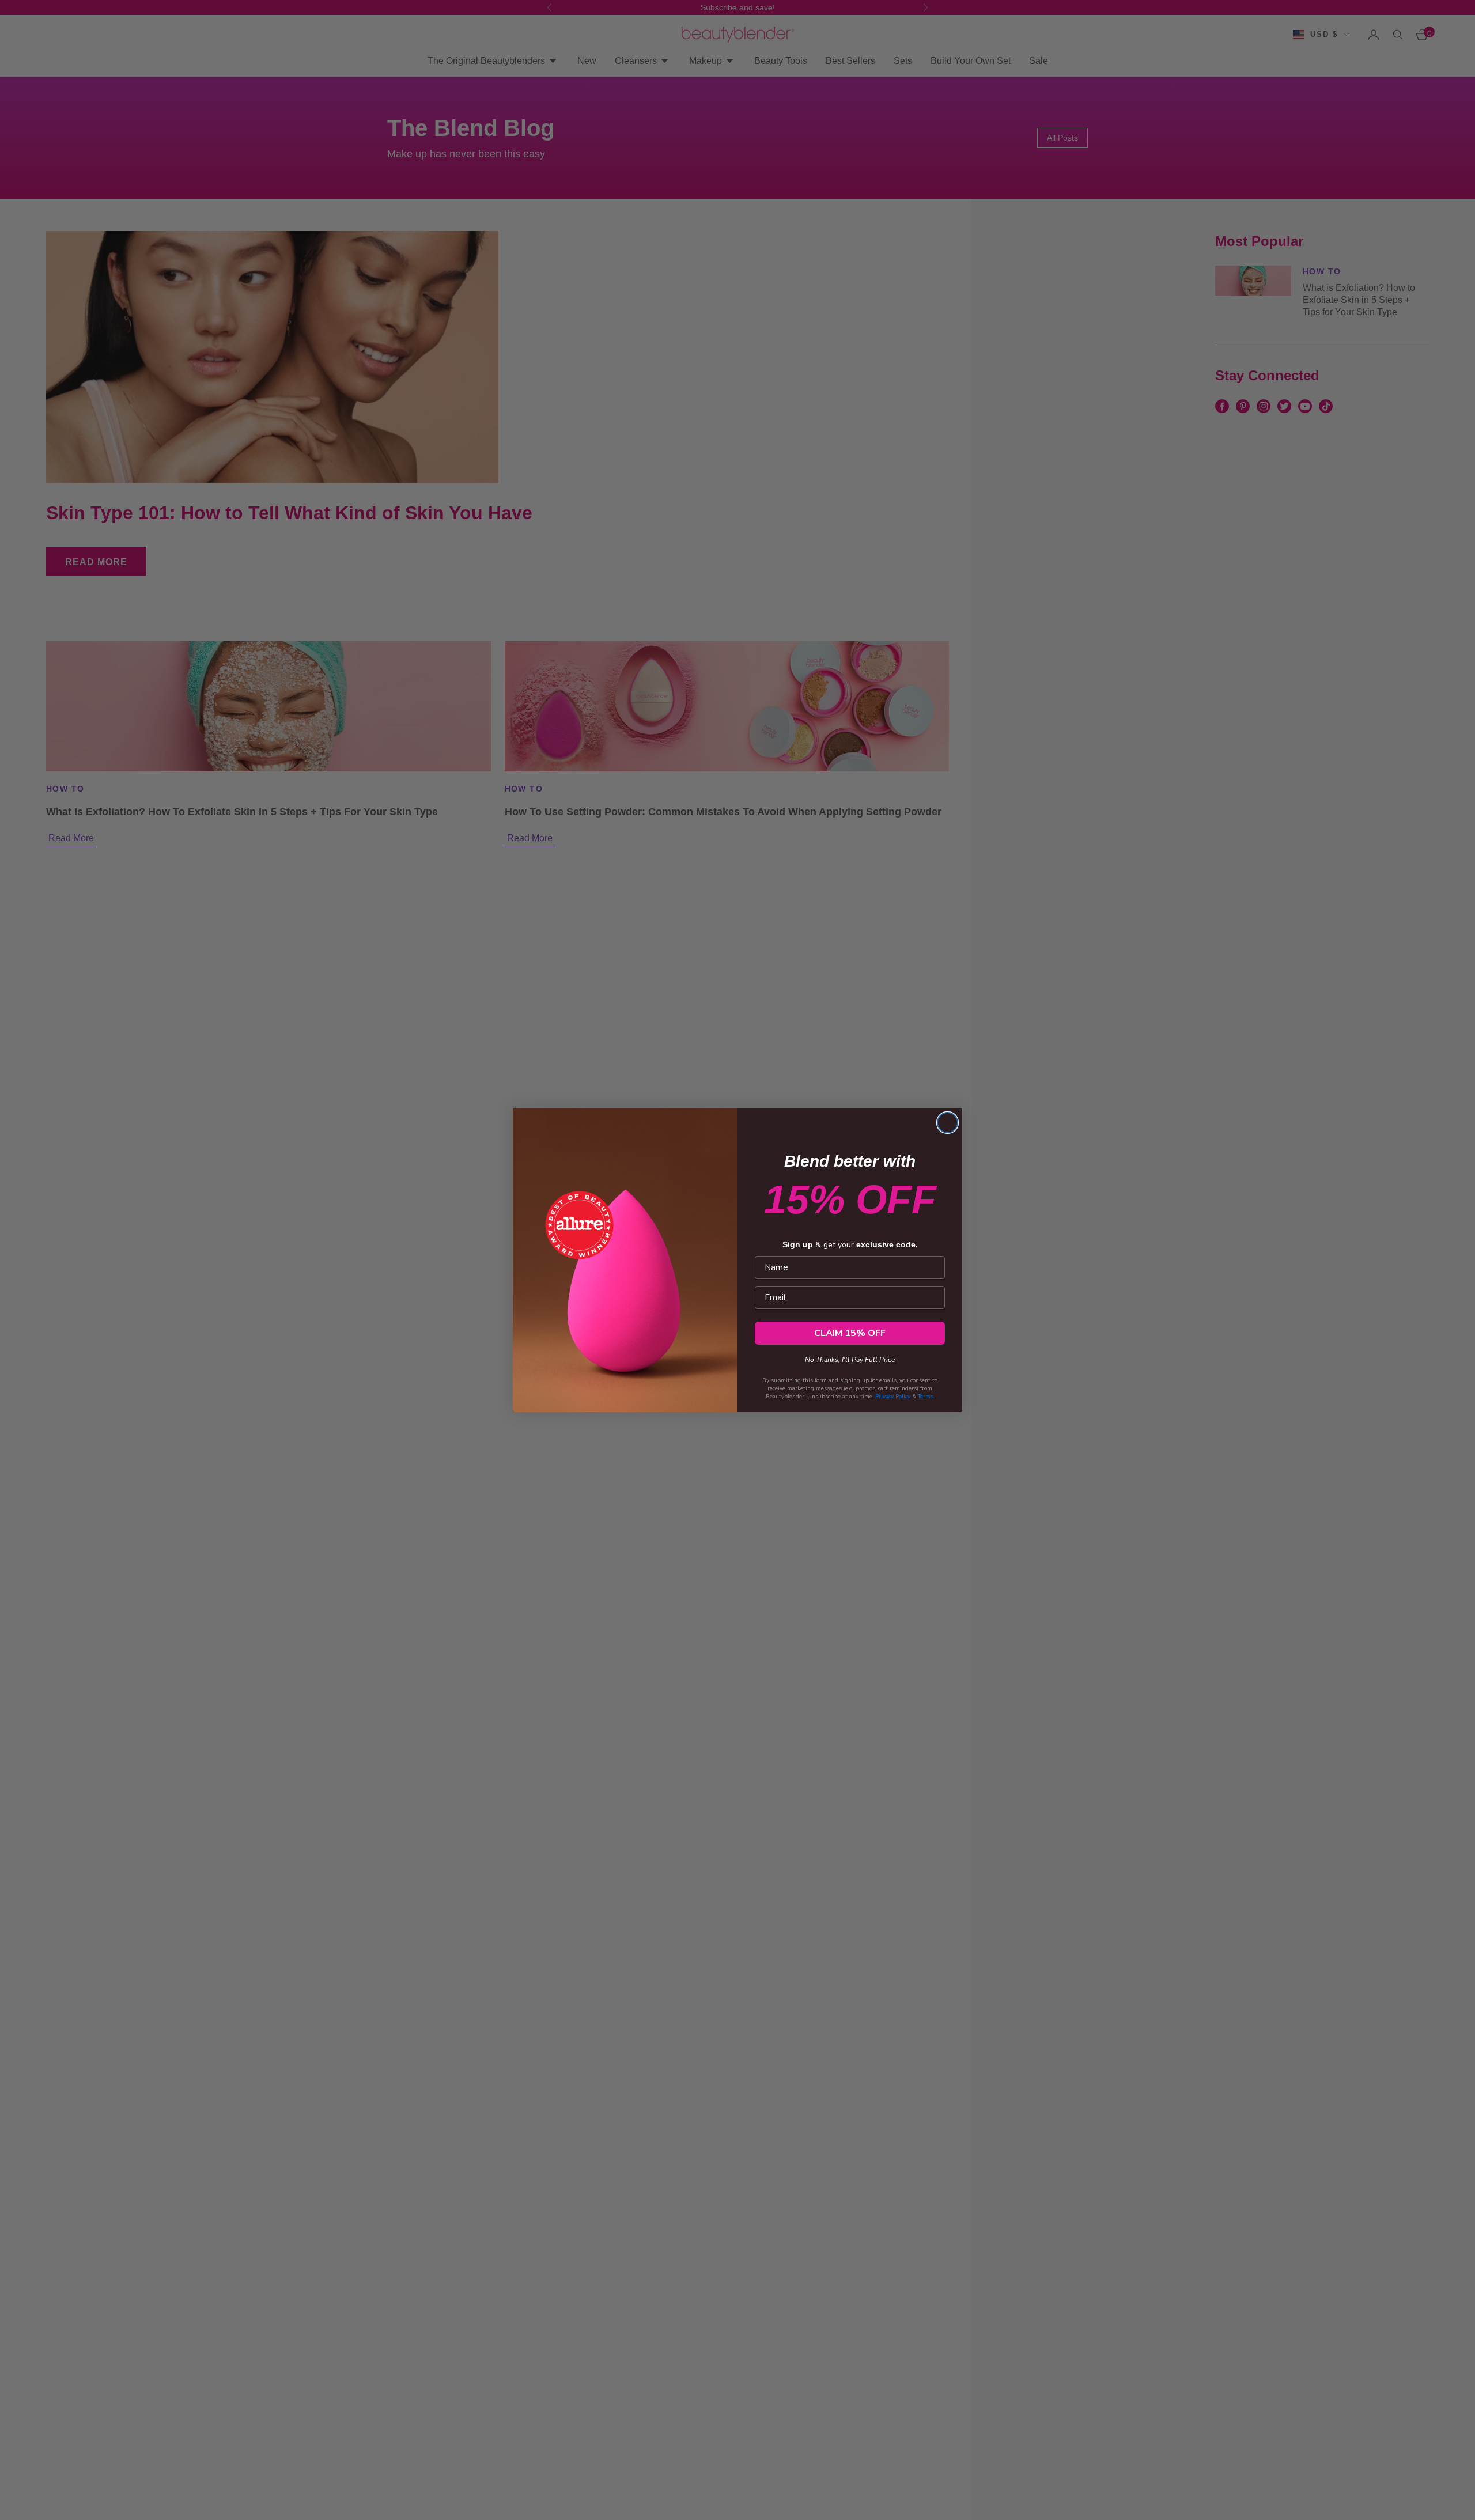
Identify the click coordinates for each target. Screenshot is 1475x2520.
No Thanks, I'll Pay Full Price (850, 1358)
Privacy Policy (893, 1397)
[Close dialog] (948, 1123)
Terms (926, 1397)
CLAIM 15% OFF (850, 1333)
